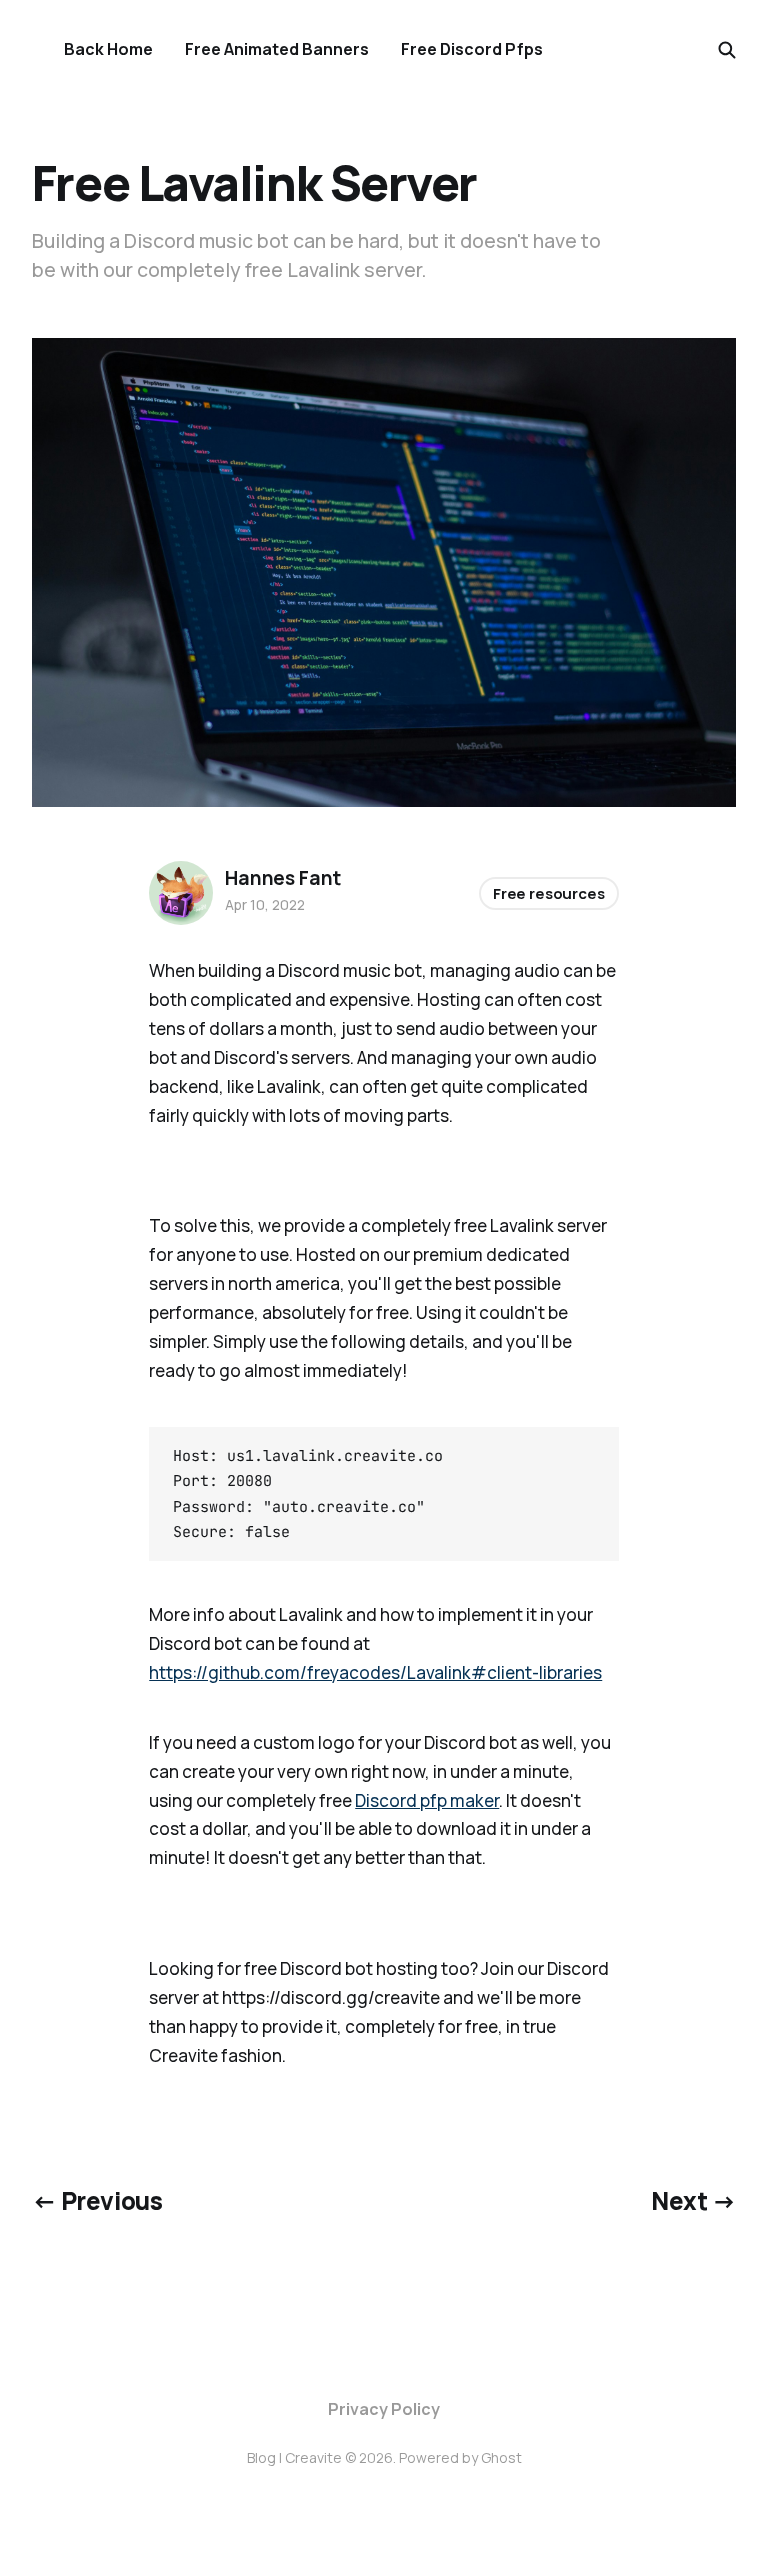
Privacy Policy (384, 2409)
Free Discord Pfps (472, 49)
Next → (693, 2200)
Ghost (501, 2457)
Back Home (108, 49)
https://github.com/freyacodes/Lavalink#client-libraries (375, 1672)
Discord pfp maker (427, 1800)
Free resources (549, 893)
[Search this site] (727, 50)
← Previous (97, 2200)
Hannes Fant (283, 878)
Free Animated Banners (277, 49)
